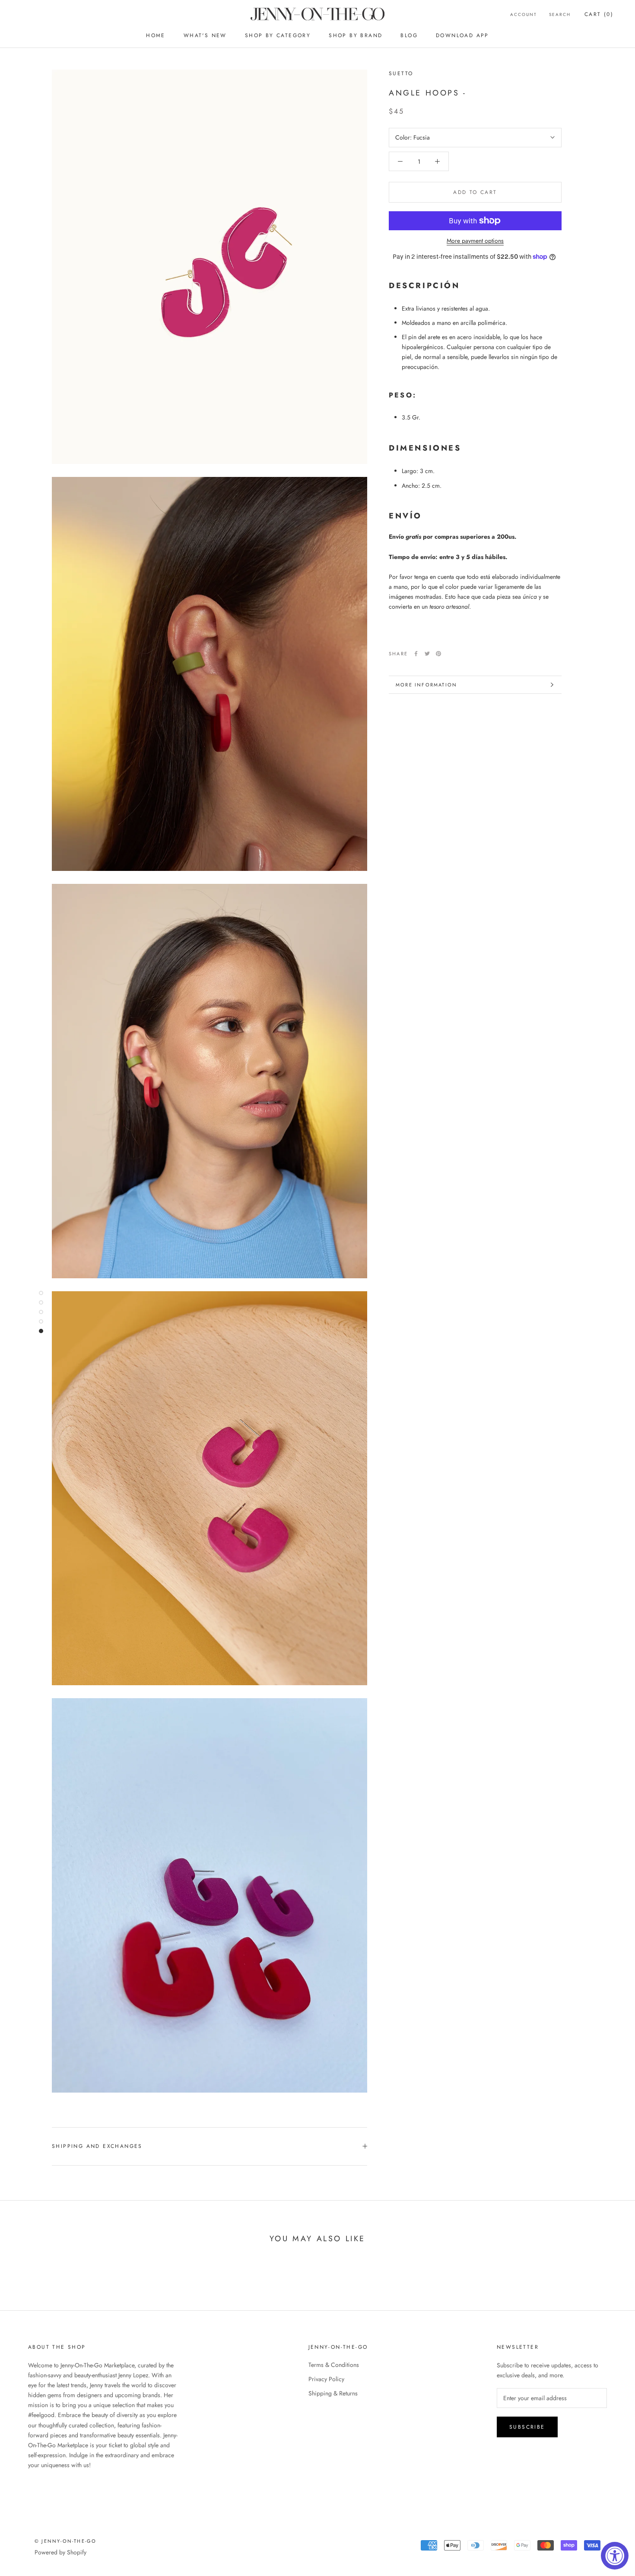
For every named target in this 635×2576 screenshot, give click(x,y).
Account (524, 14)
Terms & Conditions (334, 2365)
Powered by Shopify (60, 2552)
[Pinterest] (438, 654)
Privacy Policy (326, 2379)
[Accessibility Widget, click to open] (615, 2556)
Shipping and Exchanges (97, 2146)
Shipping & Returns (333, 2393)
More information (426, 685)
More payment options (475, 241)
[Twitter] (427, 654)
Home (156, 35)
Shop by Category (278, 35)
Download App (462, 35)
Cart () (599, 14)
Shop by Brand (356, 35)
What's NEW (205, 35)
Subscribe (527, 2427)
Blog (409, 35)
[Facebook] (416, 654)
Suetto (401, 73)
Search (560, 14)
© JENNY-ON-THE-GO (65, 2541)
